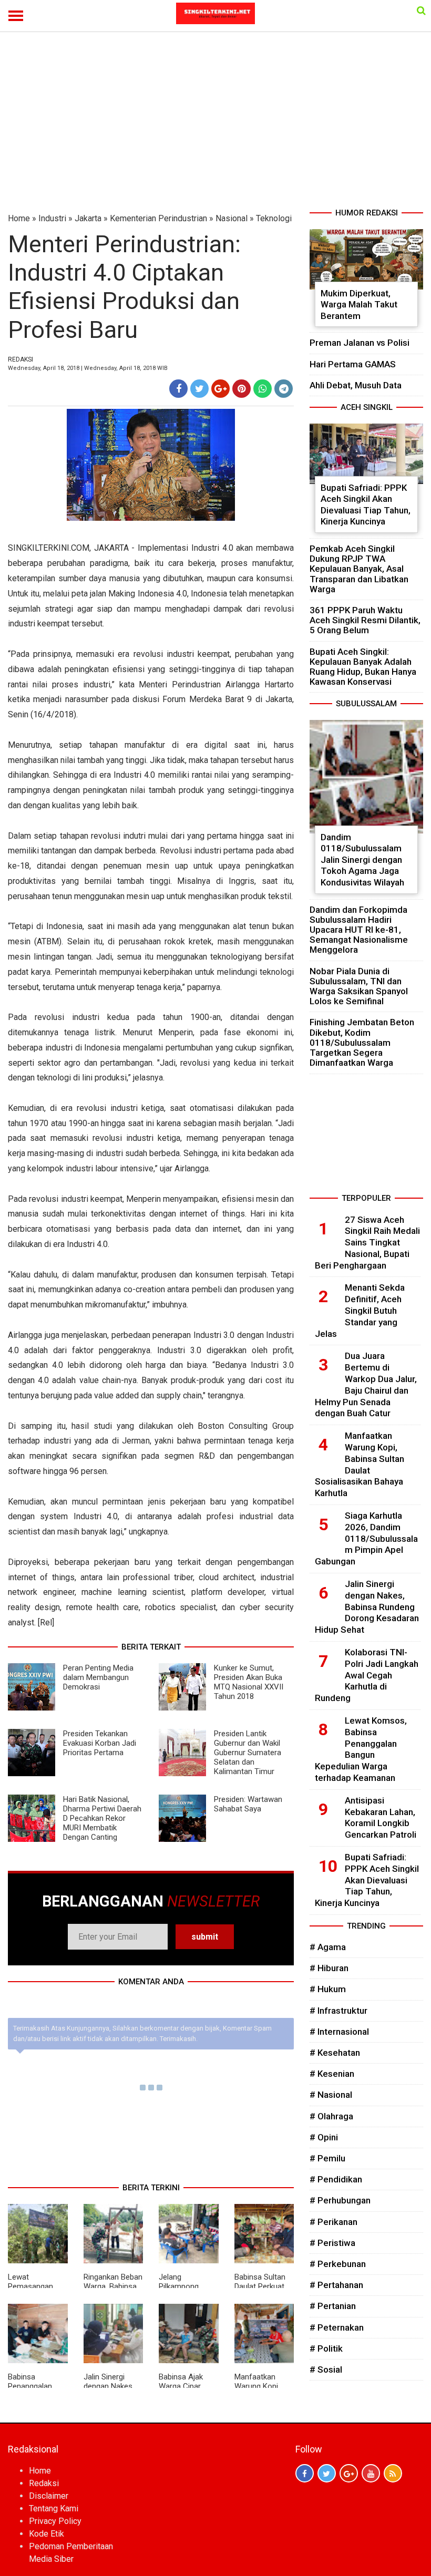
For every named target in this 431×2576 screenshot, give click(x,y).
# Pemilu (327, 2158)
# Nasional (331, 2095)
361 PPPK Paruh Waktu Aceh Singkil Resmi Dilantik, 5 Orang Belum (365, 620)
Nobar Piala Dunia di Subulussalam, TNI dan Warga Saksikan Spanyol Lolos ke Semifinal (359, 986)
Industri (52, 218)
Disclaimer (49, 2496)
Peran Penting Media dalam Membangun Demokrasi (98, 1677)
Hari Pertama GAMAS (353, 364)
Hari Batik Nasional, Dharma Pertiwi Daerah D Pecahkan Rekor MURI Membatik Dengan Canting (102, 1818)
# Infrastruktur (338, 2011)
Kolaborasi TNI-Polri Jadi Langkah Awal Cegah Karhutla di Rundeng (367, 1675)
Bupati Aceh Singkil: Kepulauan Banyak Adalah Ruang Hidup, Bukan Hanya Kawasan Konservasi (363, 667)
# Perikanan (333, 2222)
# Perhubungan (340, 2200)
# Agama (328, 1947)
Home (19, 218)
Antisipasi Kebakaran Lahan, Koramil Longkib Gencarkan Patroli (381, 1817)
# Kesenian (332, 2074)
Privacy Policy (55, 2521)
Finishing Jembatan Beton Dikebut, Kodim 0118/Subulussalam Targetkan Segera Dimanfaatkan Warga (362, 1042)
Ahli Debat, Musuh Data (356, 385)
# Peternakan (337, 2327)
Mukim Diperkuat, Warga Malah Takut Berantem (359, 305)
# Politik (326, 2348)
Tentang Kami (54, 2508)
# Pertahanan (336, 2285)
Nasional (232, 218)
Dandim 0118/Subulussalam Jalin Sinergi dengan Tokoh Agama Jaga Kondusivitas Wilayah (362, 860)
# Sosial (326, 2369)
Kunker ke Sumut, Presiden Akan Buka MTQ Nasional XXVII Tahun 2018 (249, 1682)
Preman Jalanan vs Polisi (360, 343)
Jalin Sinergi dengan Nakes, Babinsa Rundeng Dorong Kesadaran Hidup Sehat (367, 1607)
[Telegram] (284, 389)
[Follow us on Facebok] (305, 2473)
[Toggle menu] (16, 16)
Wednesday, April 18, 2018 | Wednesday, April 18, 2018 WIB (88, 368)
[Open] (421, 11)
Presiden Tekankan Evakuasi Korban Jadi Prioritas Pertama (100, 1743)
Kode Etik (47, 2534)
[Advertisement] (215, 128)
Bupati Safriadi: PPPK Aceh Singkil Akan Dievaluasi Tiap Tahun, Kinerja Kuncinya (366, 505)
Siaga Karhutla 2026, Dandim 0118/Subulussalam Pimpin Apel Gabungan (366, 1538)
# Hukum (328, 1989)
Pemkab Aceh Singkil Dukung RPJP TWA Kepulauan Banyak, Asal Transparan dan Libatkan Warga (359, 569)
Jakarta (88, 218)
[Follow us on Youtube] (371, 2473)
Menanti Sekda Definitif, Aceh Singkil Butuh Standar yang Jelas (360, 1310)
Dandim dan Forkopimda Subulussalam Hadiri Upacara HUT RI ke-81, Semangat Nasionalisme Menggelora (359, 930)
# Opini (324, 2137)
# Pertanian (333, 2306)
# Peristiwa (332, 2243)
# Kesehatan (335, 2053)
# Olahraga (331, 2116)
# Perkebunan (338, 2264)
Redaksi (44, 2483)
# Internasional (339, 2032)
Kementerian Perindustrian (158, 218)
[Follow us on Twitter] (327, 2473)
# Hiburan (329, 1968)
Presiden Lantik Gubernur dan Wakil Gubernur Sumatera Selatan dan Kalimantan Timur (248, 1753)
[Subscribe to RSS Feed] (393, 2473)
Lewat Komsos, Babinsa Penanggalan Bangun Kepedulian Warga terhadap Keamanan (361, 1749)
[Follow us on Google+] (349, 2473)
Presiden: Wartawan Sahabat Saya (248, 1804)
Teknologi (274, 218)
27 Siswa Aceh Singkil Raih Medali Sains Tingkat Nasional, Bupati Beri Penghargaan (367, 1243)
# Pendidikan (336, 2179)
